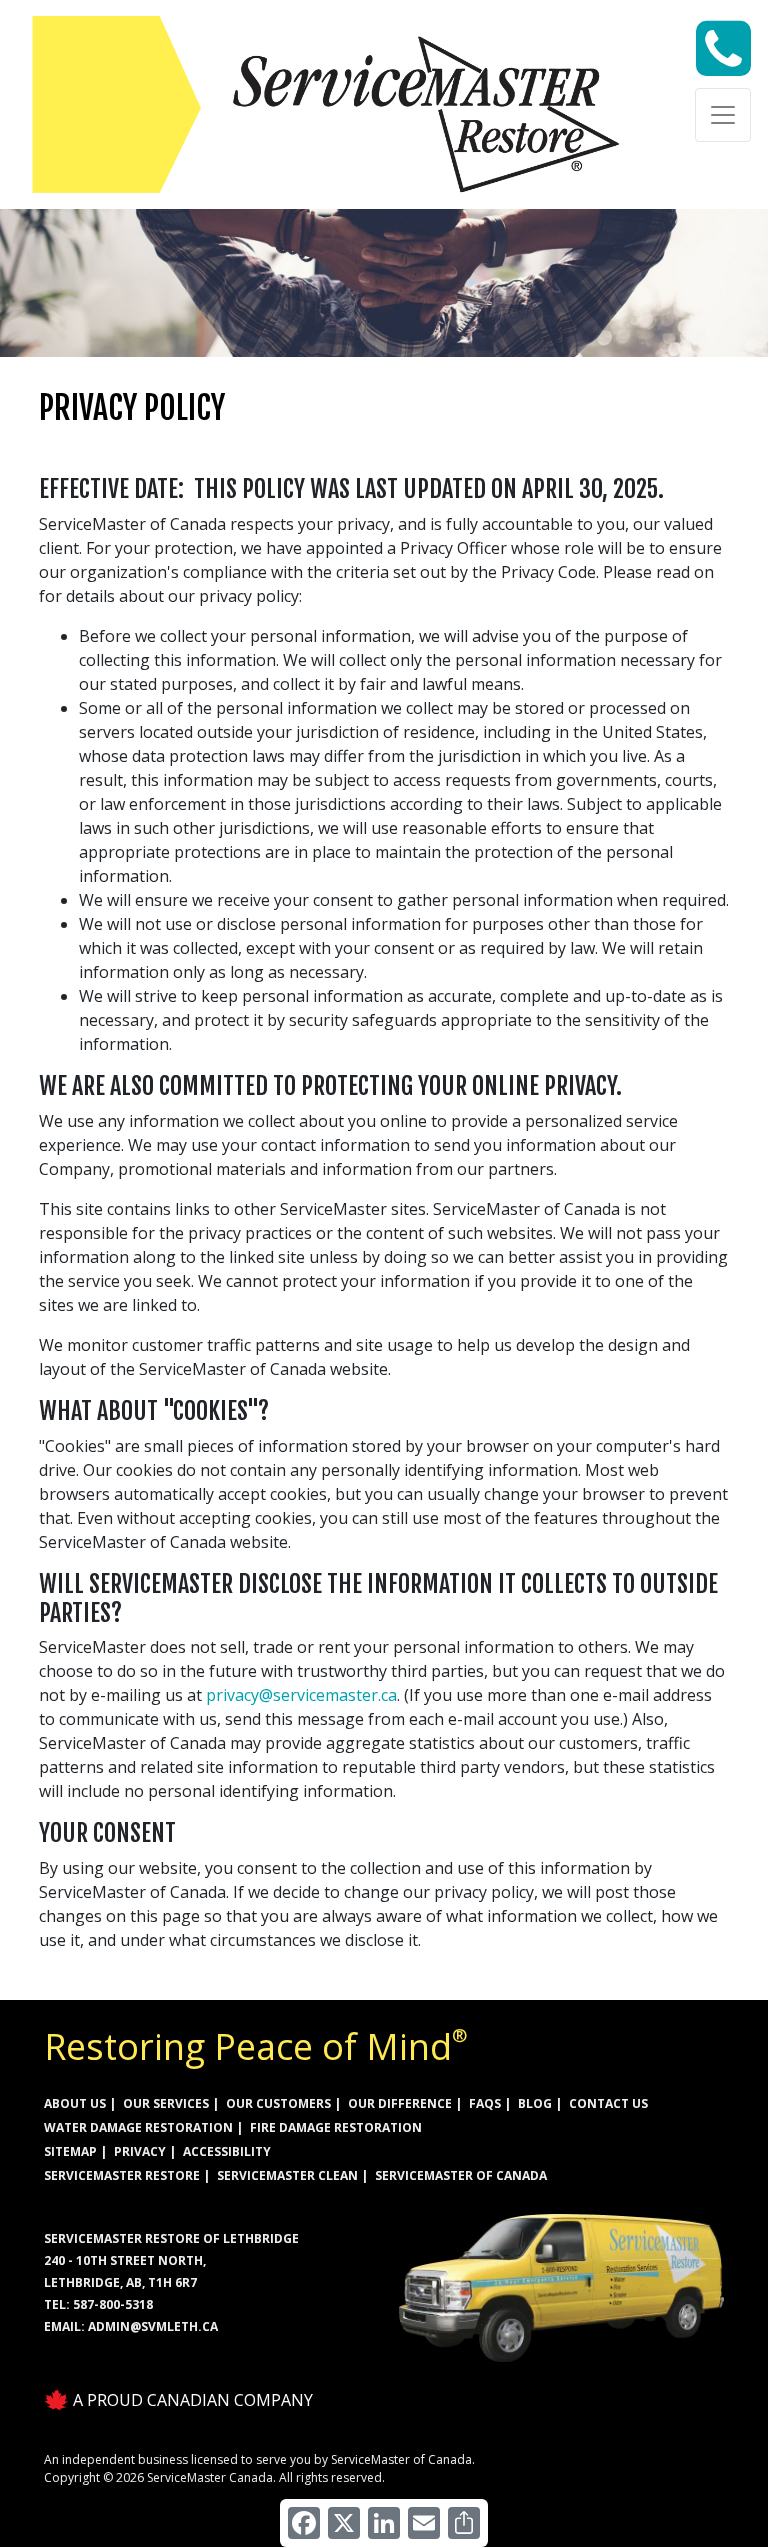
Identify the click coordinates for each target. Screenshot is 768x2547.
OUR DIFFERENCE (400, 2103)
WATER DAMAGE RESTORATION (138, 2127)
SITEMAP (70, 2151)
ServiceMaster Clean (287, 2175)
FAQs (485, 2103)
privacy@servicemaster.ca (301, 1695)
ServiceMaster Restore (122, 2175)
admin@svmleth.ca (153, 2326)
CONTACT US (608, 2103)
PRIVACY (140, 2151)
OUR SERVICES (166, 2103)
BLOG (535, 2103)
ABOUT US (75, 2103)
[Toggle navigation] (723, 115)
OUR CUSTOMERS (278, 2103)
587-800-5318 (113, 2304)
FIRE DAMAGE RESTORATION (336, 2127)
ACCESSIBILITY (227, 2151)
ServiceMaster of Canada (461, 2175)
